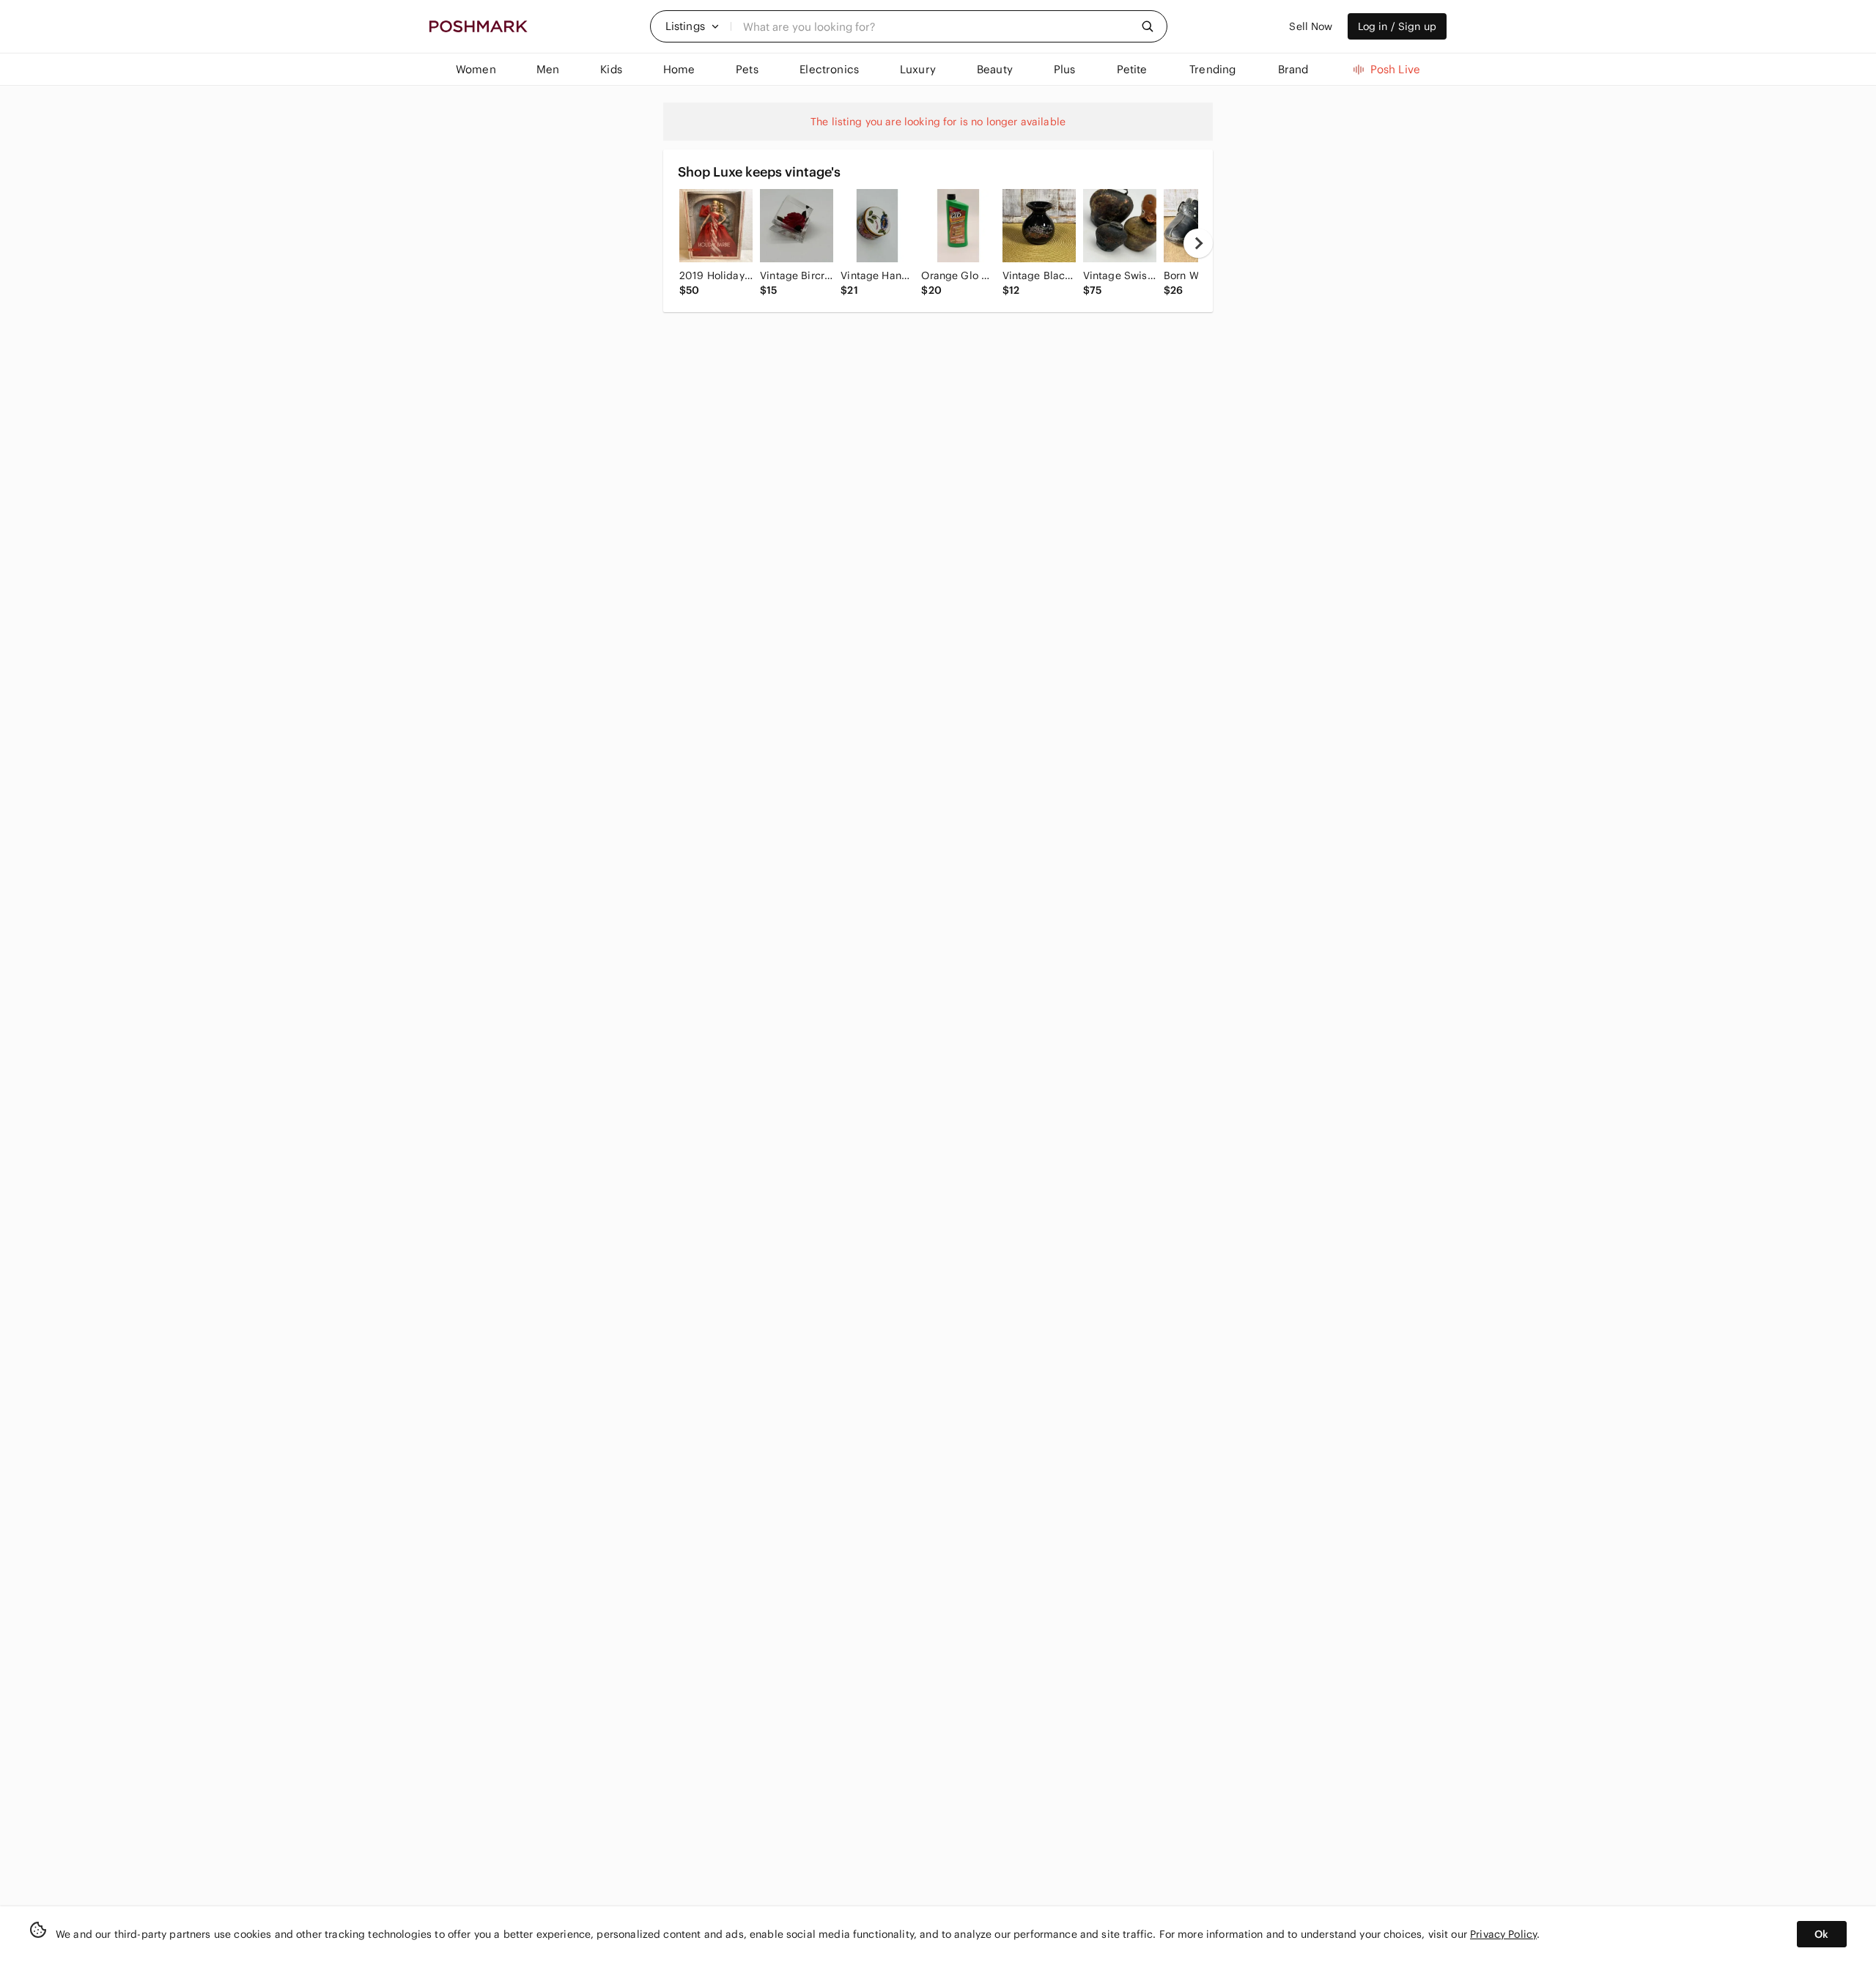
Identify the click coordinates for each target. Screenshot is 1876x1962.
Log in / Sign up (1397, 26)
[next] (1198, 243)
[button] (693, 26)
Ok (1821, 1934)
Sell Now (1311, 26)
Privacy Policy (1503, 1934)
